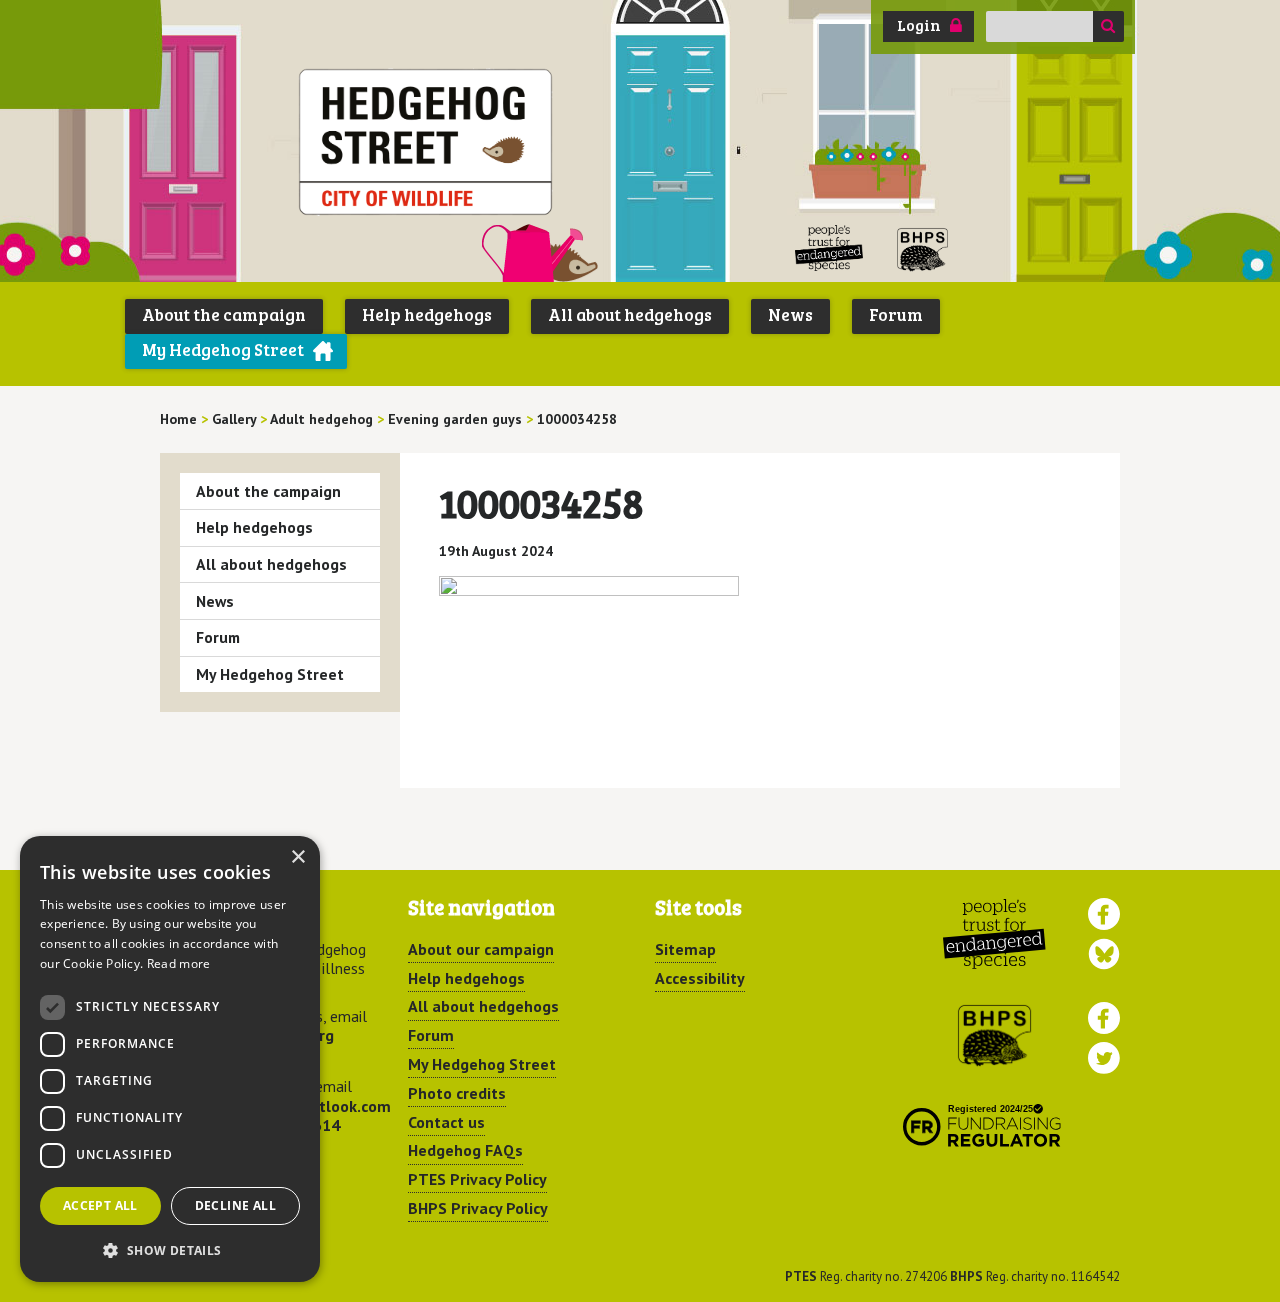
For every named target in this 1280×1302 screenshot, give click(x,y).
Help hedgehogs (427, 314)
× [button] (297, 857)
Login (919, 25)
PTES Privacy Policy (477, 1179)
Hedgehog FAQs (465, 1150)
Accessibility (700, 978)
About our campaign (481, 949)
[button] (170, 1250)
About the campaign (224, 314)
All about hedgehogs (630, 314)
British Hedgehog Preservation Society (923, 248)
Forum (896, 314)
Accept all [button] (100, 1205)
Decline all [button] (235, 1205)
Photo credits (457, 1093)
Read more (179, 963)
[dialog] (170, 1059)
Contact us (446, 1122)
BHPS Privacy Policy (478, 1208)
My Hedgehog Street (223, 349)
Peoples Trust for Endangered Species (829, 248)
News (790, 314)
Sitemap (685, 949)
